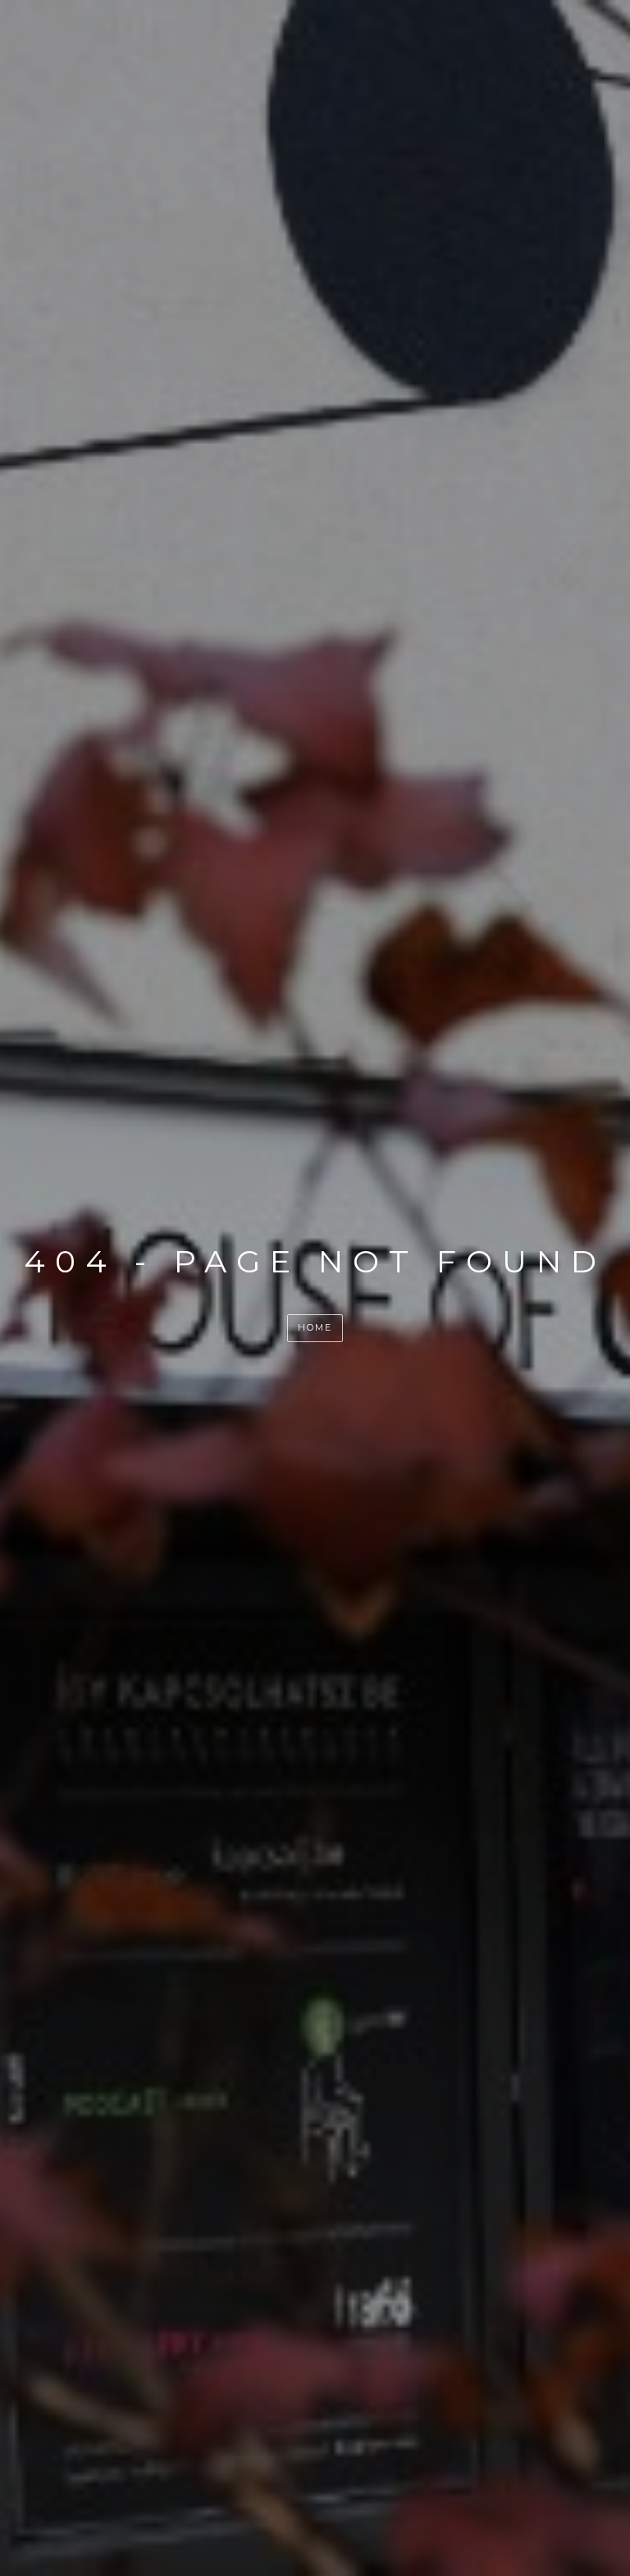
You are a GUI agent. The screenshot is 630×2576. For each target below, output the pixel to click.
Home (315, 1327)
